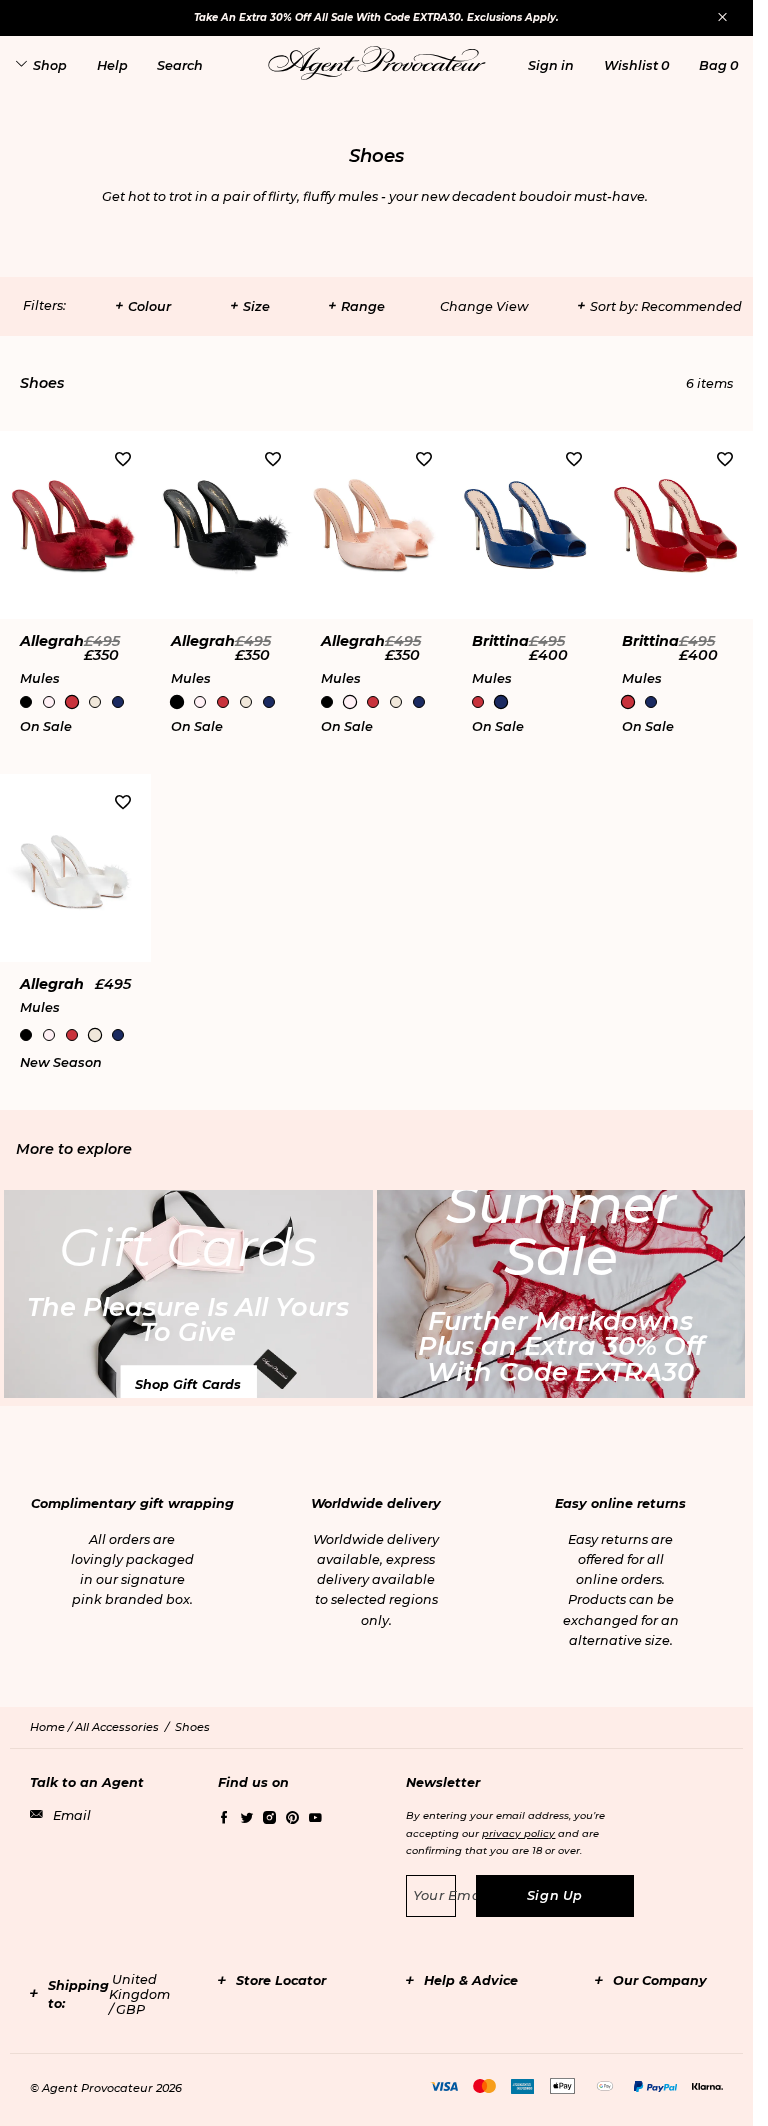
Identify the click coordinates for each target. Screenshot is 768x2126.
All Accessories (117, 1727)
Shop (50, 65)
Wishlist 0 (636, 65)
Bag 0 (718, 65)
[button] (551, 65)
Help (112, 65)
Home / (52, 1727)
